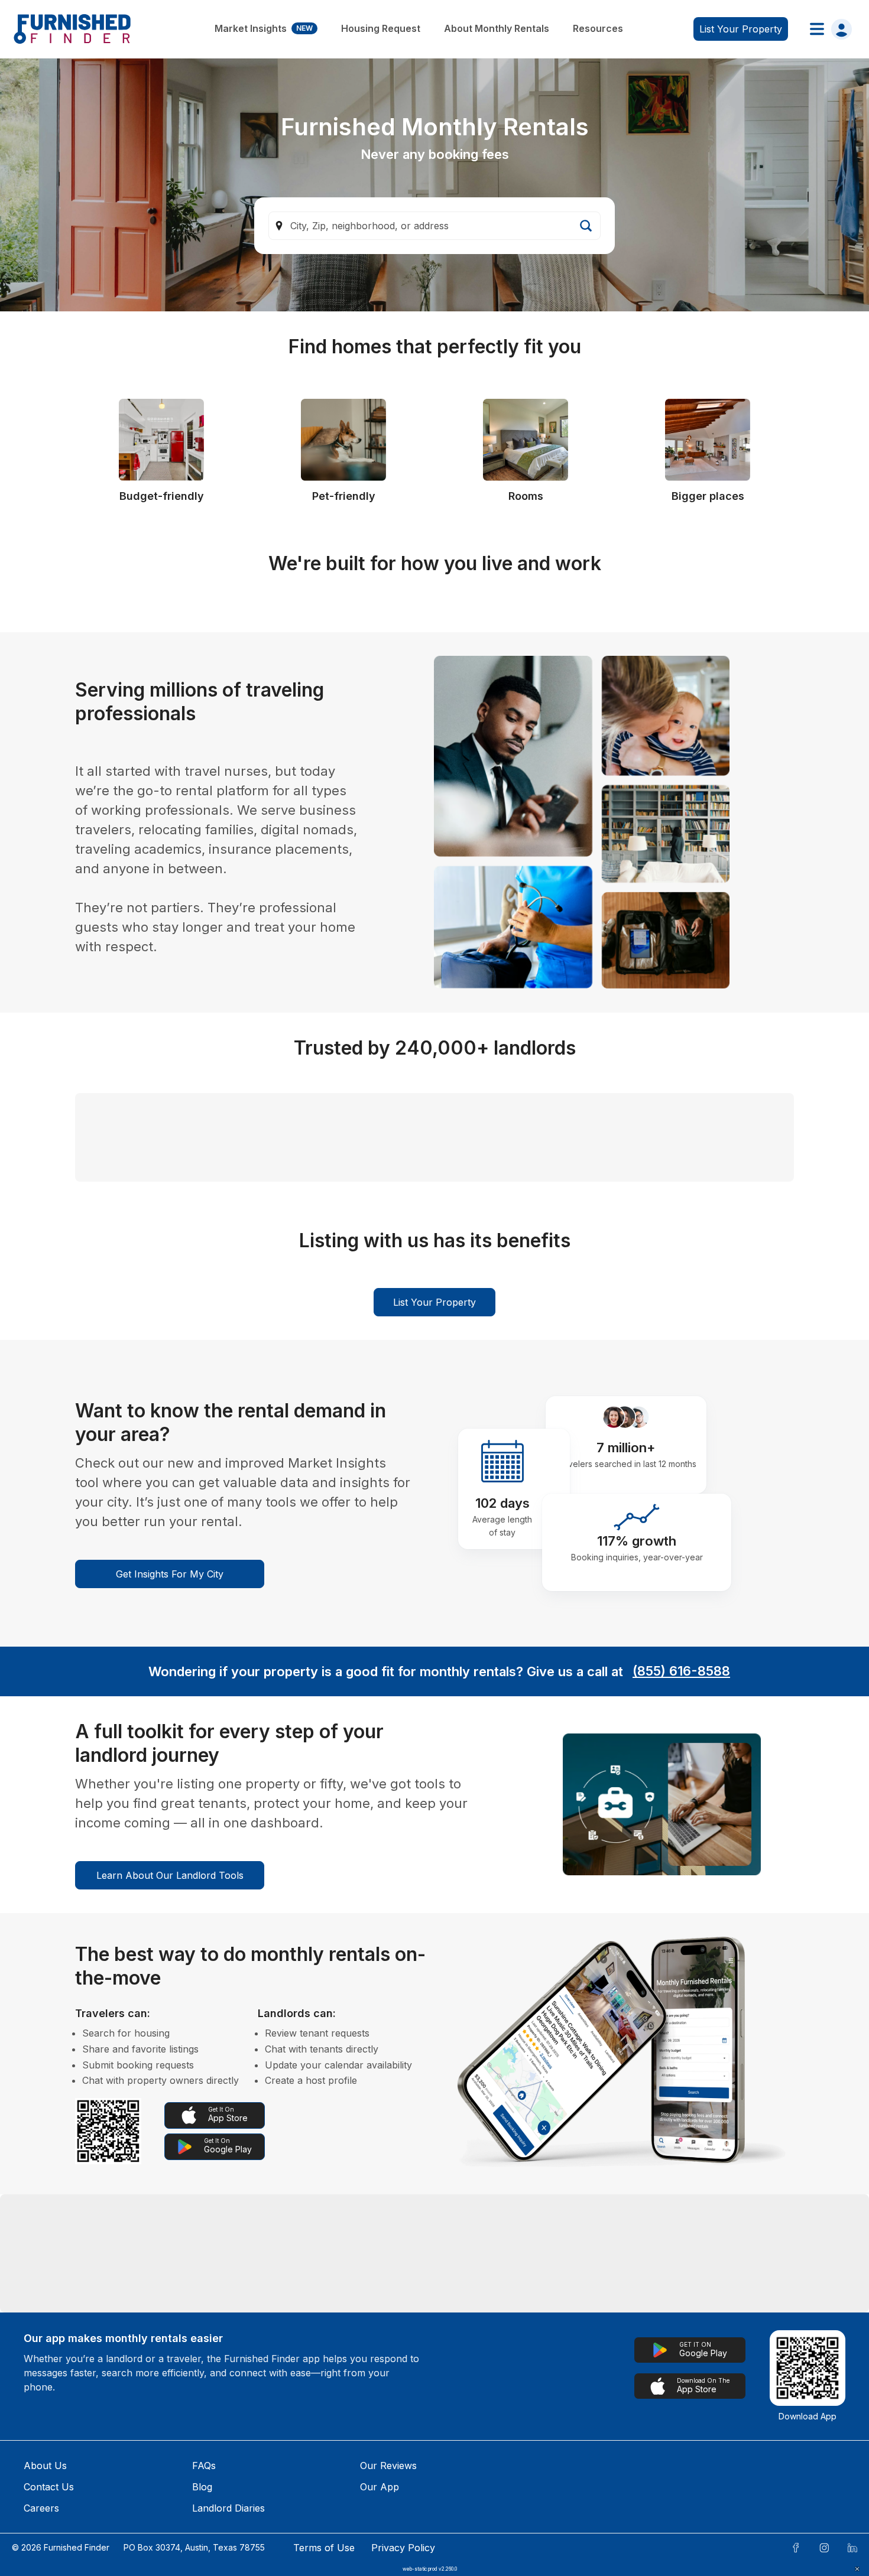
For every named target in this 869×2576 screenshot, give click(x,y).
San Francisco (698, 2457)
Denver (108, 2495)
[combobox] (434, 226)
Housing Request (381, 28)
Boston (537, 2457)
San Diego (115, 2457)
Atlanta (681, 2495)
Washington (548, 2533)
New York (401, 2533)
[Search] (586, 226)
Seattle (250, 2457)
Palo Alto (686, 2533)
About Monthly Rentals (497, 28)
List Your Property (434, 1503)
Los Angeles (406, 2457)
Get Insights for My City (170, 1775)
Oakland (540, 2495)
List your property (741, 29)
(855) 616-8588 (681, 1872)
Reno (247, 2495)
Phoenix (397, 2495)
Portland (254, 2533)
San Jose (113, 2533)
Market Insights (264, 28)
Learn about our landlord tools (170, 2076)
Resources (598, 28)
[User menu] (827, 29)
